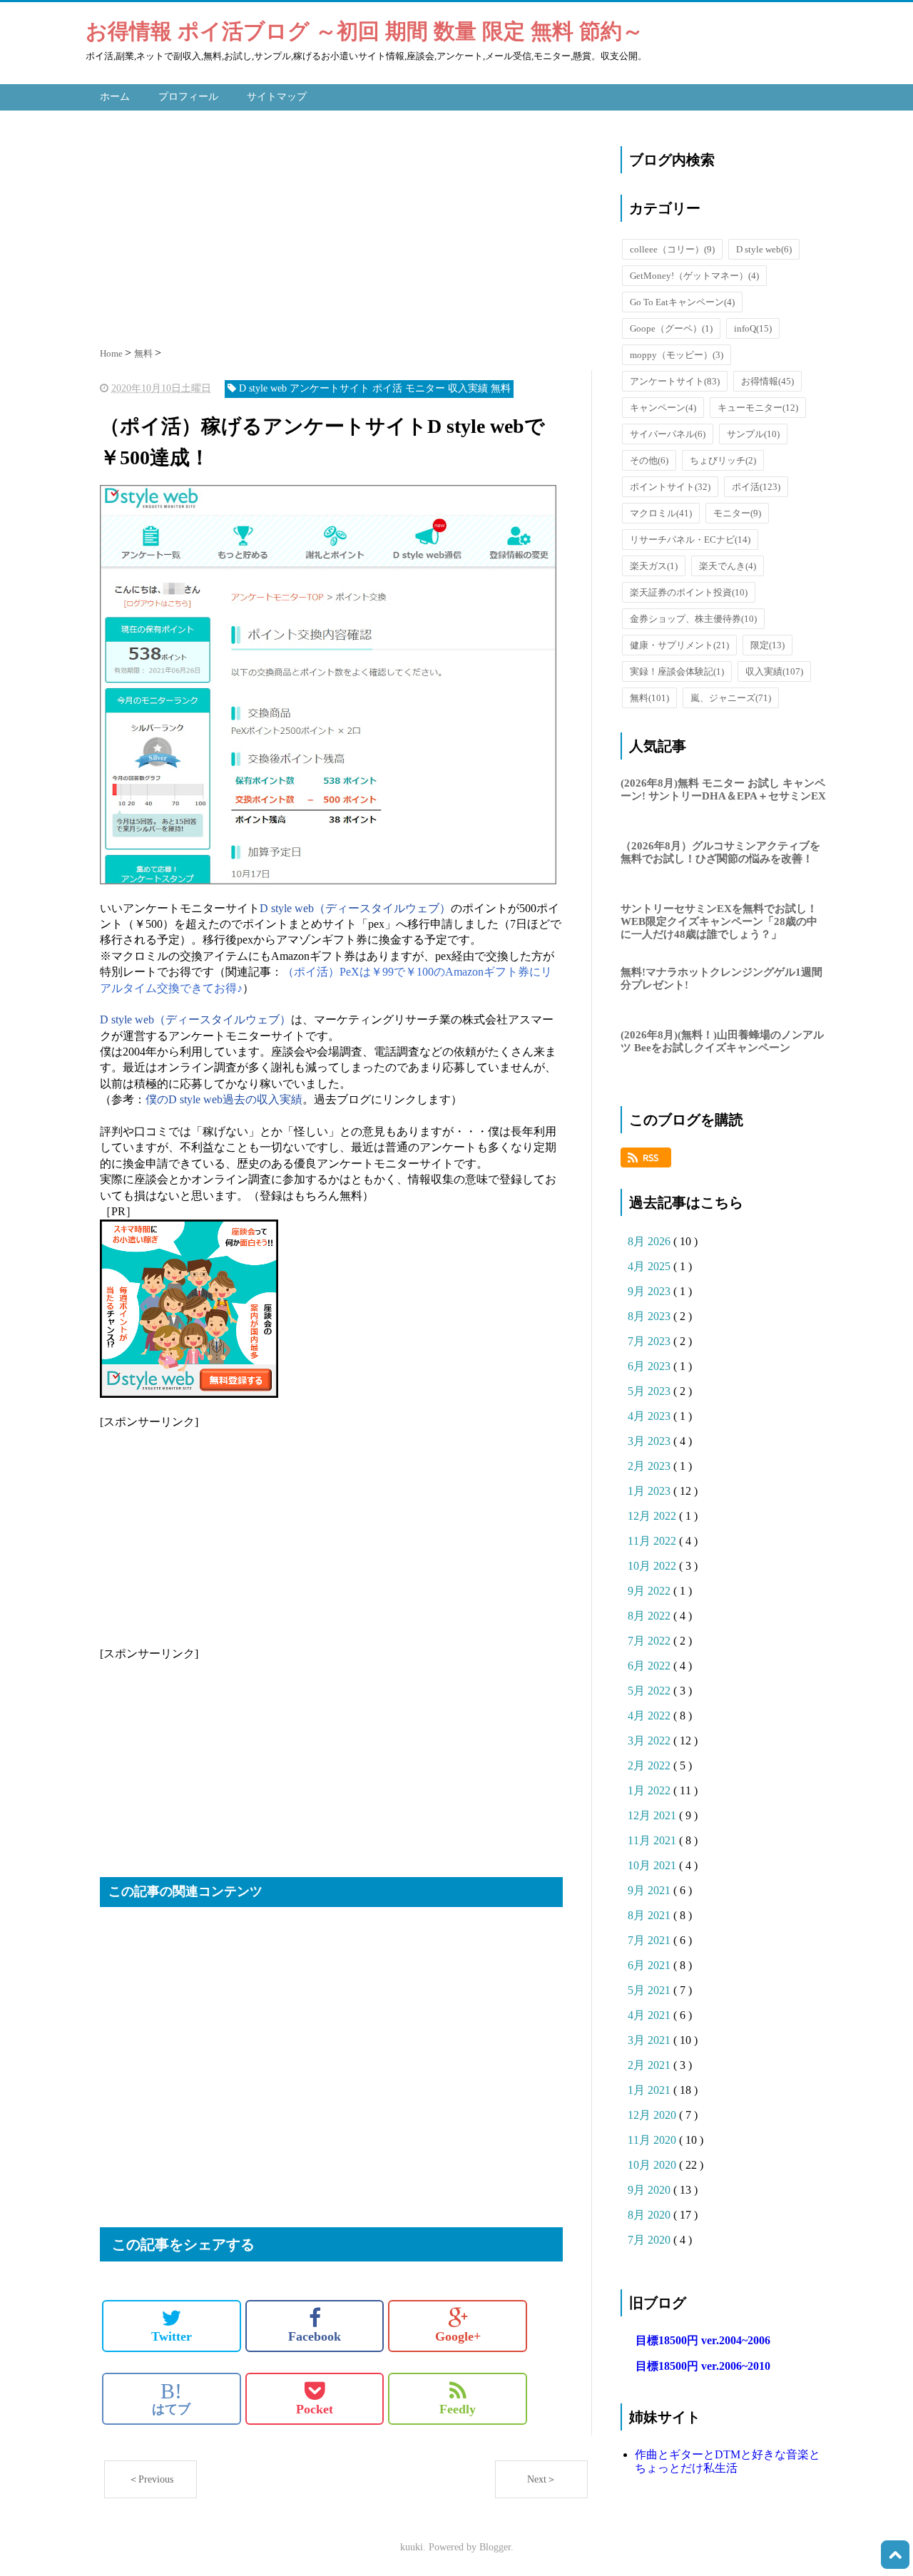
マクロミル (661, 513)
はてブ (171, 2398)
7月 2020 (651, 2240)
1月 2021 (651, 2090)
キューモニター (758, 408)
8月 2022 (651, 1616)
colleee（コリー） (672, 249)
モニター (737, 513)
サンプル (753, 434)
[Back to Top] (895, 2555)
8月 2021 (651, 1915)
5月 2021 (651, 1990)
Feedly (458, 2409)
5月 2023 (651, 1391)
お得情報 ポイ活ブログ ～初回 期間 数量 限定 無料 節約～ (364, 31)
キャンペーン (663, 408)
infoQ (753, 328)
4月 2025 (651, 1266)
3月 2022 (651, 1741)
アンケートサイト (675, 381)
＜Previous (151, 2479)
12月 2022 (653, 1516)
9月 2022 (651, 1591)
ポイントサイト (670, 487)
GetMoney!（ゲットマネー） (694, 276)
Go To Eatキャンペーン (682, 302)
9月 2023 (651, 1291)
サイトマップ (277, 97)
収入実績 (774, 671)
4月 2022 (651, 1716)
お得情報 (767, 381)
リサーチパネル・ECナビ (690, 540)
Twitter (172, 2336)
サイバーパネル (668, 434)
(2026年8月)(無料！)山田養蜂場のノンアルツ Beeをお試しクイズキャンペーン (722, 1041)
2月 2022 (651, 1765)
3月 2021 (651, 2040)
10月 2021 (653, 1865)
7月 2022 (651, 1641)
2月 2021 (651, 2065)
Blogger (495, 2547)
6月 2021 (651, 1965)
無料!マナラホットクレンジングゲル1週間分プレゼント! (721, 978)
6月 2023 (651, 1366)
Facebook (315, 2336)
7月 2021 (651, 1940)
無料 (649, 698)
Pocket (315, 2409)
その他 (649, 460)
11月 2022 (653, 1541)
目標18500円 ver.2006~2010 (703, 2366)
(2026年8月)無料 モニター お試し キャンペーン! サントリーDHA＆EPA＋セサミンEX (723, 789)
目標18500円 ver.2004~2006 (703, 2340)
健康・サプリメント (679, 645)
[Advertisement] (346, 225)
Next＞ (542, 2479)
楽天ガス (654, 566)
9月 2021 (651, 1890)
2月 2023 (651, 1466)
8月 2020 (651, 2215)
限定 (767, 645)
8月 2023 (651, 1316)
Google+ (458, 2336)
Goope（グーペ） (671, 328)
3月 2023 (651, 1441)
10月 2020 (653, 2165)
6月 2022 (651, 1666)
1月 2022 (651, 1790)
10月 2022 (653, 1566)
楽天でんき (728, 566)
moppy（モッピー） (677, 355)
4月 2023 (651, 1416)
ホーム (115, 97)
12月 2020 (653, 2115)
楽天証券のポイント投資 (689, 592)
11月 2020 (653, 2140)
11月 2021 (653, 1840)
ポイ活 (756, 487)
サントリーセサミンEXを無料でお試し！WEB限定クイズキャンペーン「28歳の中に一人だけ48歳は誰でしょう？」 (719, 921)
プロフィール (188, 97)
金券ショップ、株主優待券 (693, 619)
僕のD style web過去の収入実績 (224, 1099)
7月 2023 (651, 1341)
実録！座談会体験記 (677, 671)
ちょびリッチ (723, 460)
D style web (764, 249)
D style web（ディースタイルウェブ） (355, 908)
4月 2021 (651, 2015)
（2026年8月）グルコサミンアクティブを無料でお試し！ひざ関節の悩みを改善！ (720, 852)
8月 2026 (651, 1241)
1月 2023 (651, 1491)
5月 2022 (651, 1691)
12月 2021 (653, 1815)
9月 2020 (651, 2190)
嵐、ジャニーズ (731, 698)
